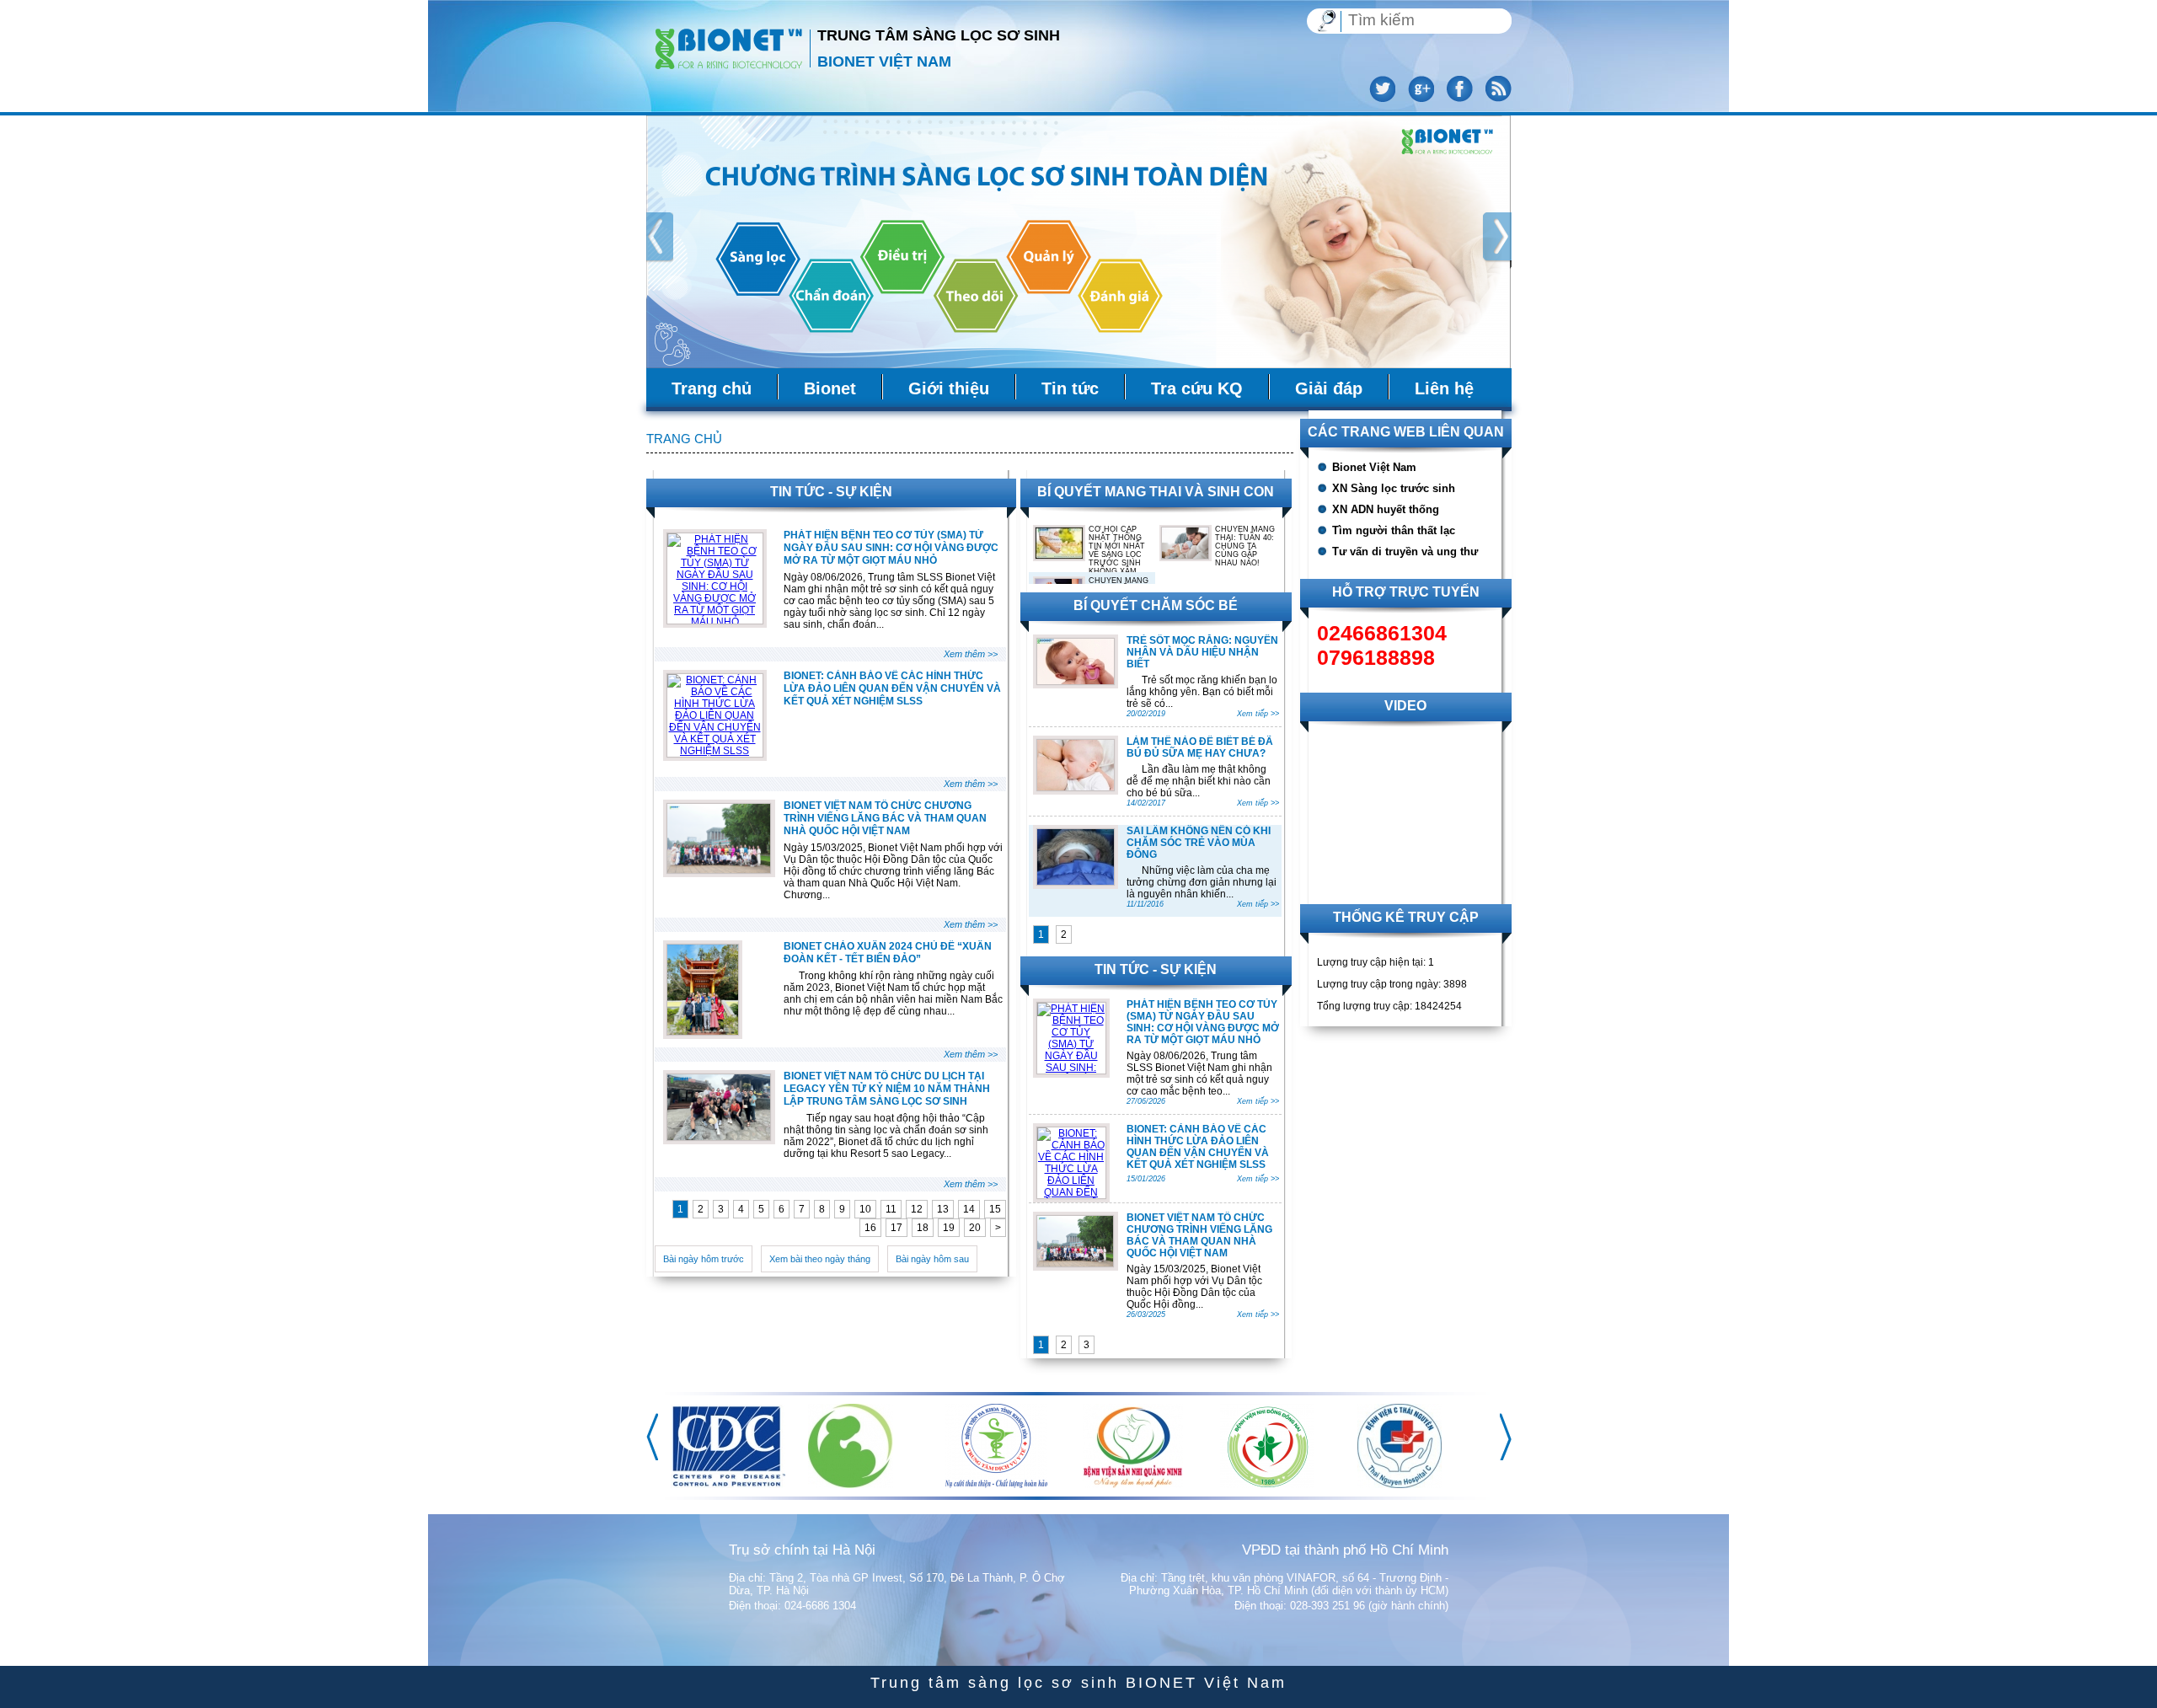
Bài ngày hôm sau (932, 1259)
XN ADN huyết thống (1386, 509)
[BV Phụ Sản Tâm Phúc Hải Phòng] (1263, 1485)
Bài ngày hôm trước (704, 1259)
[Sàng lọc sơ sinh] (730, 47)
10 (865, 1209)
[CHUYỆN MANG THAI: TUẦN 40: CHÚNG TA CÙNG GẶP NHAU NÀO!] (1186, 555)
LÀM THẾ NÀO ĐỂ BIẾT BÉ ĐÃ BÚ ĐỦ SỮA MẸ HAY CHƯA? (1200, 747)
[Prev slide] (656, 241)
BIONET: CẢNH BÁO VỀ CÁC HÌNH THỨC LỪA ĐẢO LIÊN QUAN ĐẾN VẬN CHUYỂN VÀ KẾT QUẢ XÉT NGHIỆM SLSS (892, 688)
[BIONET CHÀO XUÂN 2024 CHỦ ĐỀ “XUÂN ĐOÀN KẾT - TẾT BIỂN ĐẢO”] (703, 1031)
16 (870, 1228)
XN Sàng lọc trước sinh (1394, 488)
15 (995, 1209)
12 (917, 1209)
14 (969, 1209)
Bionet (830, 388)
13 (943, 1209)
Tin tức (1070, 388)
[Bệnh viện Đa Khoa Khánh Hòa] (1408, 1485)
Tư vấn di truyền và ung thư (1405, 551)
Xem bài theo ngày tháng (820, 1259)
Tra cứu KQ (1197, 388)
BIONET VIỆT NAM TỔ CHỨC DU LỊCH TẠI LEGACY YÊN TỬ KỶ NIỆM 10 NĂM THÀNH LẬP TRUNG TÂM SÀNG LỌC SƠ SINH (887, 1089)
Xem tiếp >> (1258, 714)
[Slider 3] (1078, 242)
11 (891, 1209)
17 (897, 1228)
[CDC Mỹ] (1140, 1485)
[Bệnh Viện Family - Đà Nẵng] (993, 1478)
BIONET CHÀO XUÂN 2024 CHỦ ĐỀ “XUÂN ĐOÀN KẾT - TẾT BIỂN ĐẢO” (888, 953)
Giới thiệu (949, 388)
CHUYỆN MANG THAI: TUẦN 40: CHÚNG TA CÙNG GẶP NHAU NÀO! (1245, 546)
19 (949, 1228)
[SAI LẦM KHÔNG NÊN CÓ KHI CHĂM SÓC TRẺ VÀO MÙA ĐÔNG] (1076, 881)
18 (923, 1228)
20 (975, 1228)
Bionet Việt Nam (1374, 467)
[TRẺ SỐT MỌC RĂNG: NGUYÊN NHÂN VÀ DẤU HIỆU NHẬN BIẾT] (1076, 681)
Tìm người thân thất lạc (1394, 530)
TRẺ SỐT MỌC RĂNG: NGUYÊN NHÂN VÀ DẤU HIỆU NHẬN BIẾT (1202, 652)
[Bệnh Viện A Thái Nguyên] (711, 1485)
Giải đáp (1329, 388)
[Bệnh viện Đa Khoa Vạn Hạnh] (852, 1485)
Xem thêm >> (971, 654)
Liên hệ (1444, 388)
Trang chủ (712, 388)
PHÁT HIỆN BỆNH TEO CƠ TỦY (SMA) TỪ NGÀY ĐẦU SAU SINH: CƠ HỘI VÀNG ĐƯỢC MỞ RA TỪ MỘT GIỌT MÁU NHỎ (891, 548)
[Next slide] (1499, 241)
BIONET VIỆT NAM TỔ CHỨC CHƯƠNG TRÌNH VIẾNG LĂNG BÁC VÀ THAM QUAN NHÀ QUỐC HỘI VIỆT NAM (885, 818)
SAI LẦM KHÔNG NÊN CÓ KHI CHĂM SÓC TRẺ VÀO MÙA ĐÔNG (1199, 843)
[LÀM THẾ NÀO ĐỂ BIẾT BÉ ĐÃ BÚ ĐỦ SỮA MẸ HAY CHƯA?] (1076, 787)
